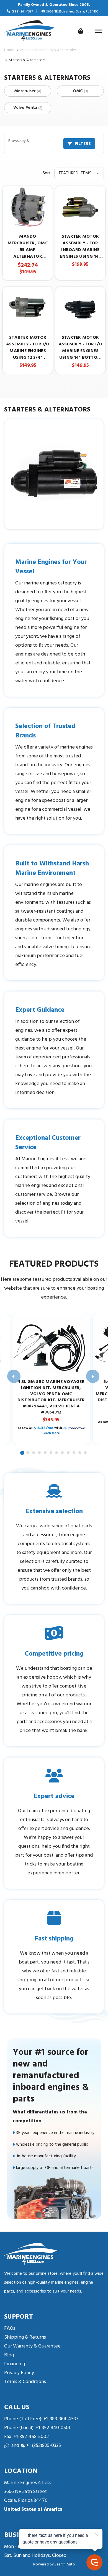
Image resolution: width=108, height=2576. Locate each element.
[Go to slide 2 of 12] (28, 1453)
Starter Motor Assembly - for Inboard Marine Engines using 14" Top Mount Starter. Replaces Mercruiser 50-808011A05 (80, 247)
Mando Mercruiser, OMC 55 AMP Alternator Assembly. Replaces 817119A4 (28, 247)
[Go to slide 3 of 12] (34, 1453)
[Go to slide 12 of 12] (86, 1453)
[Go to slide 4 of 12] (40, 1453)
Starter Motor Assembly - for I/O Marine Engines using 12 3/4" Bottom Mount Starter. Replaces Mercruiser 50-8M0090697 (28, 348)
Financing (15, 2364)
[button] (54, 144)
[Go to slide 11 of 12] (80, 1453)
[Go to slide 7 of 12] (57, 1453)
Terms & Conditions (25, 2382)
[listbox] (79, 173)
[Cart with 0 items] (81, 31)
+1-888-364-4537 (61, 2419)
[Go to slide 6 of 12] (51, 1453)
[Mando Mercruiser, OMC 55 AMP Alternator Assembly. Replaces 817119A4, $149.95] (28, 207)
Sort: (47, 173)
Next (93, 1376)
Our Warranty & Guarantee (32, 2346)
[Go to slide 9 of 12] (68, 1453)
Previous (14, 1376)
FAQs (10, 2328)
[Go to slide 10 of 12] (74, 1453)
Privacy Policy (19, 2373)
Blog (9, 2355)
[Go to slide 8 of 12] (63, 1453)
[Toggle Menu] (98, 31)
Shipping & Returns (25, 2337)
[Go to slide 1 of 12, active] (23, 1453)
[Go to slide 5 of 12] (45, 1453)
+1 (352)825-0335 (44, 2446)
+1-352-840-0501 (52, 2428)
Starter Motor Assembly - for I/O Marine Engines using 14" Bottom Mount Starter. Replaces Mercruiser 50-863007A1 (80, 348)
